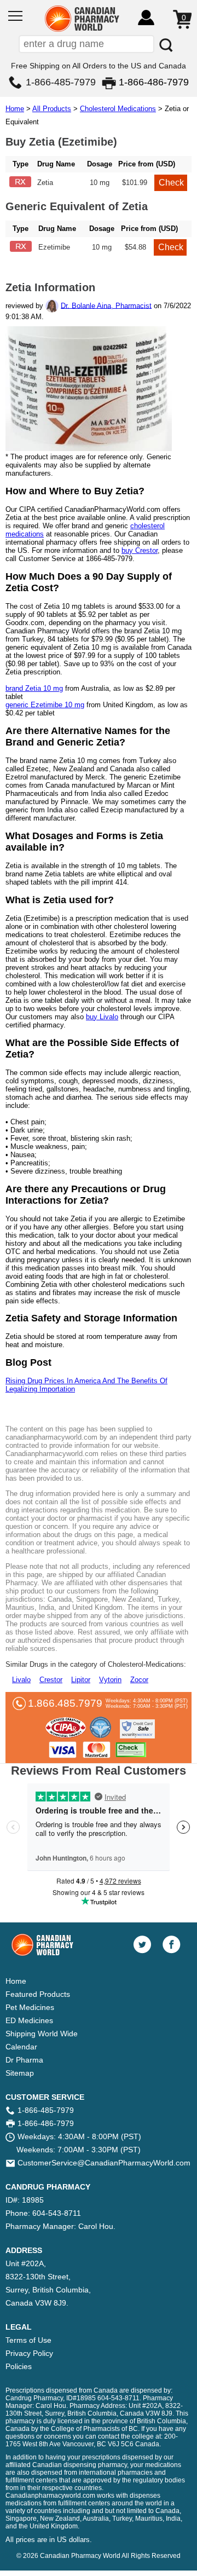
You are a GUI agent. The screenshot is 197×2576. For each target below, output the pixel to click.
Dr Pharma (24, 2060)
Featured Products (38, 1994)
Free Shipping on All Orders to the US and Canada (99, 66)
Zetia (45, 183)
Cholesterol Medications (118, 109)
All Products (52, 109)
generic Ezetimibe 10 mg (45, 705)
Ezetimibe (54, 247)
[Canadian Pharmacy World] (82, 30)
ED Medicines (29, 2020)
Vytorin (110, 1680)
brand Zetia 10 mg (34, 688)
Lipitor (81, 1680)
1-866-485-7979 (61, 82)
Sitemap (20, 2073)
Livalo (21, 1680)
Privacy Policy (29, 2353)
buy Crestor (140, 550)
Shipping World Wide (42, 2034)
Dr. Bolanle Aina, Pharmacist (106, 305)
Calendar (21, 2047)
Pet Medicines (30, 2007)
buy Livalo (102, 1017)
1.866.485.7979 (65, 1703)
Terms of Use (28, 2340)
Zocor (139, 1680)
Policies (19, 2366)
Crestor (51, 1680)
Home (15, 109)
